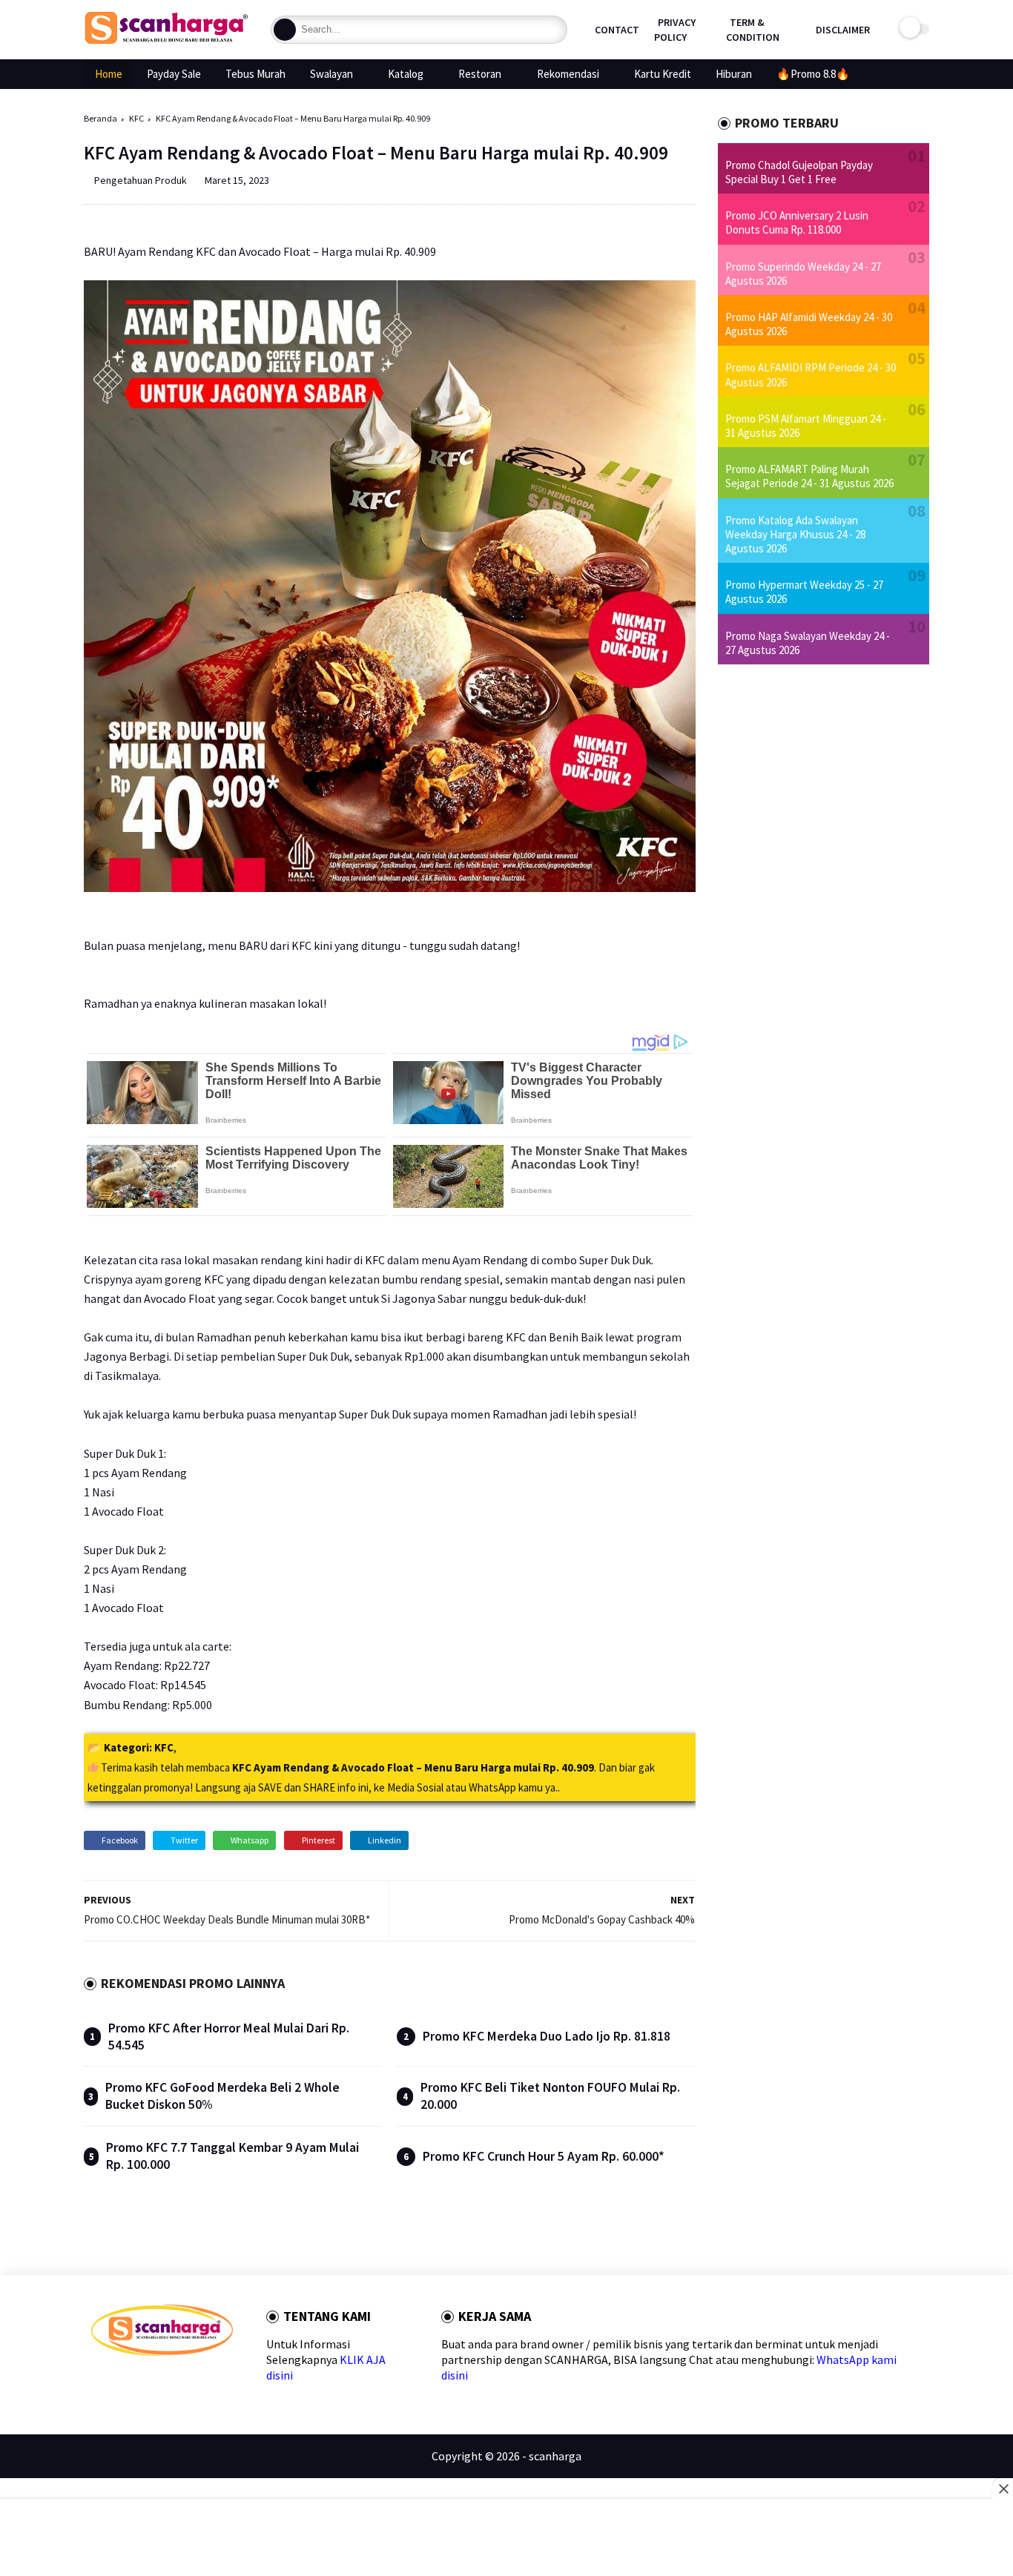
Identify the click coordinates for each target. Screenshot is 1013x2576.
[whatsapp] (145, 2382)
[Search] (285, 30)
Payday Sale (174, 74)
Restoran (480, 74)
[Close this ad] (1003, 2489)
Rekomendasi (568, 74)
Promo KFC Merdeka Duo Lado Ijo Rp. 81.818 (547, 2036)
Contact (617, 30)
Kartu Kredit (663, 74)
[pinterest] (169, 2382)
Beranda (100, 118)
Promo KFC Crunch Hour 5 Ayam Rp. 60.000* (544, 2156)
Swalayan (331, 74)
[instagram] (192, 2382)
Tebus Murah (255, 74)
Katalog (406, 74)
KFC (136, 118)
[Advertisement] (507, 2539)
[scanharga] (166, 42)
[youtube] (216, 2382)
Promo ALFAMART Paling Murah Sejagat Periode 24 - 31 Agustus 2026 (809, 476)
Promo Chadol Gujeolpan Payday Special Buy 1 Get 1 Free (799, 172)
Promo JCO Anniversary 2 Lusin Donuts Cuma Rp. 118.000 (797, 222)
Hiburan (734, 74)
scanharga (555, 2456)
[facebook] (98, 2382)
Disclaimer (843, 30)
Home (109, 74)
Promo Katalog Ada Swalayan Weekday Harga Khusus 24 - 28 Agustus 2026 (795, 534)
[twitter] (121, 2382)
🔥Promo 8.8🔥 (813, 74)
